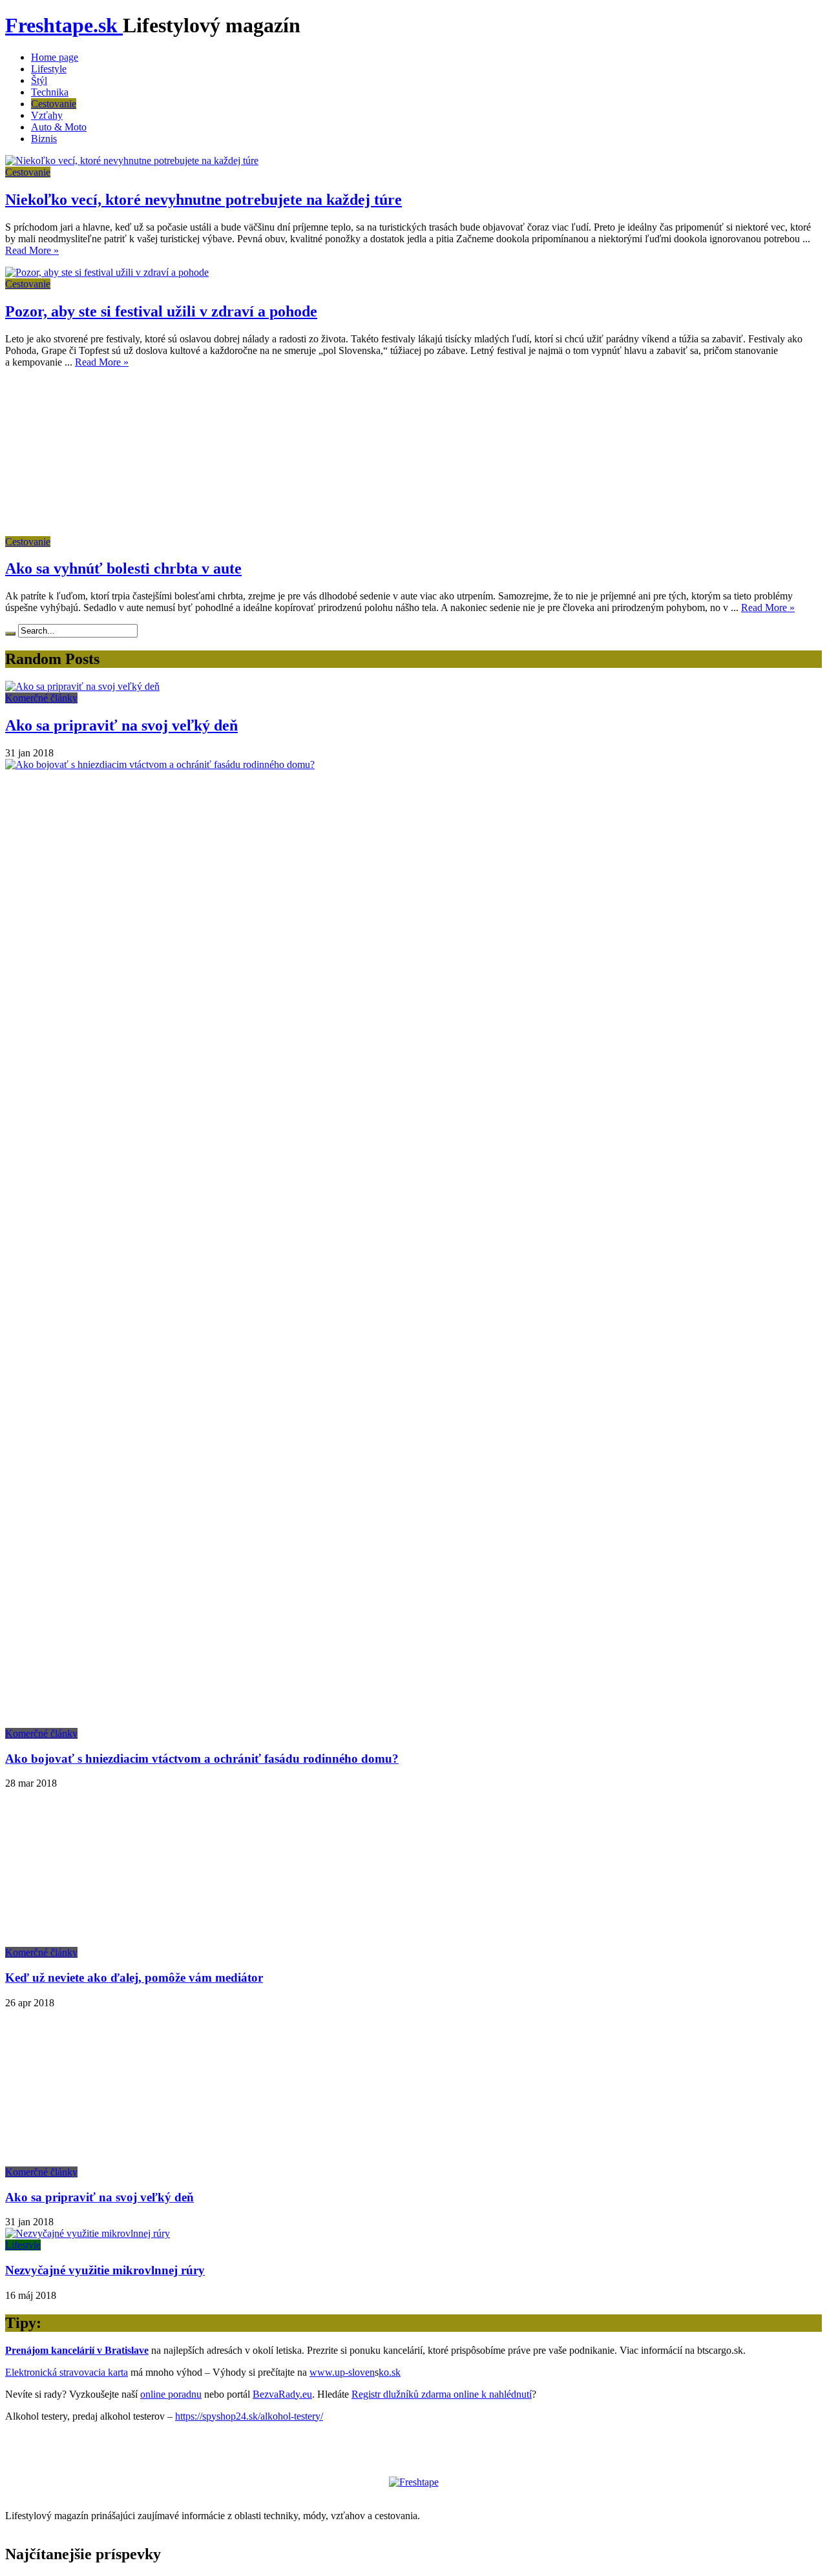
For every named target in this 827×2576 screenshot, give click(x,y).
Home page (55, 57)
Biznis (44, 139)
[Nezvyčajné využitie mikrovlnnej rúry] (88, 2233)
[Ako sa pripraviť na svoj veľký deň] (82, 686)
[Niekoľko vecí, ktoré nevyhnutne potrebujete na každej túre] (132, 161)
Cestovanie (54, 104)
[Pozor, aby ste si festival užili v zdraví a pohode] (107, 272)
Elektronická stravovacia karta (67, 2372)
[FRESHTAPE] (414, 2482)
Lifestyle (49, 69)
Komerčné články (41, 698)
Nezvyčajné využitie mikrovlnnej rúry (105, 2270)
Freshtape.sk (64, 25)
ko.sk (390, 2372)
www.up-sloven (342, 2372)
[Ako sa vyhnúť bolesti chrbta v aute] (121, 530)
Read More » (32, 250)
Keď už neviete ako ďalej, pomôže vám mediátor (134, 1978)
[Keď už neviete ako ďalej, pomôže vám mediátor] (121, 1941)
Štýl (39, 80)
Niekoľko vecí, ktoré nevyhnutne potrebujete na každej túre (204, 200)
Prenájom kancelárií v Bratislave (77, 2350)
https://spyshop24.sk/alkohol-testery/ (249, 2416)
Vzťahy (47, 115)
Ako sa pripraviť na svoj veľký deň (121, 725)
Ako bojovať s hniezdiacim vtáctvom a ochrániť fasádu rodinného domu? (202, 1759)
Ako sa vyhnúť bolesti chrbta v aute (123, 568)
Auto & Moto (59, 127)
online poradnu (171, 2394)
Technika (50, 92)
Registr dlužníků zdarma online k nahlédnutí (442, 2394)
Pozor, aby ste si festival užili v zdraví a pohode (161, 311)
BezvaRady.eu (282, 2394)
